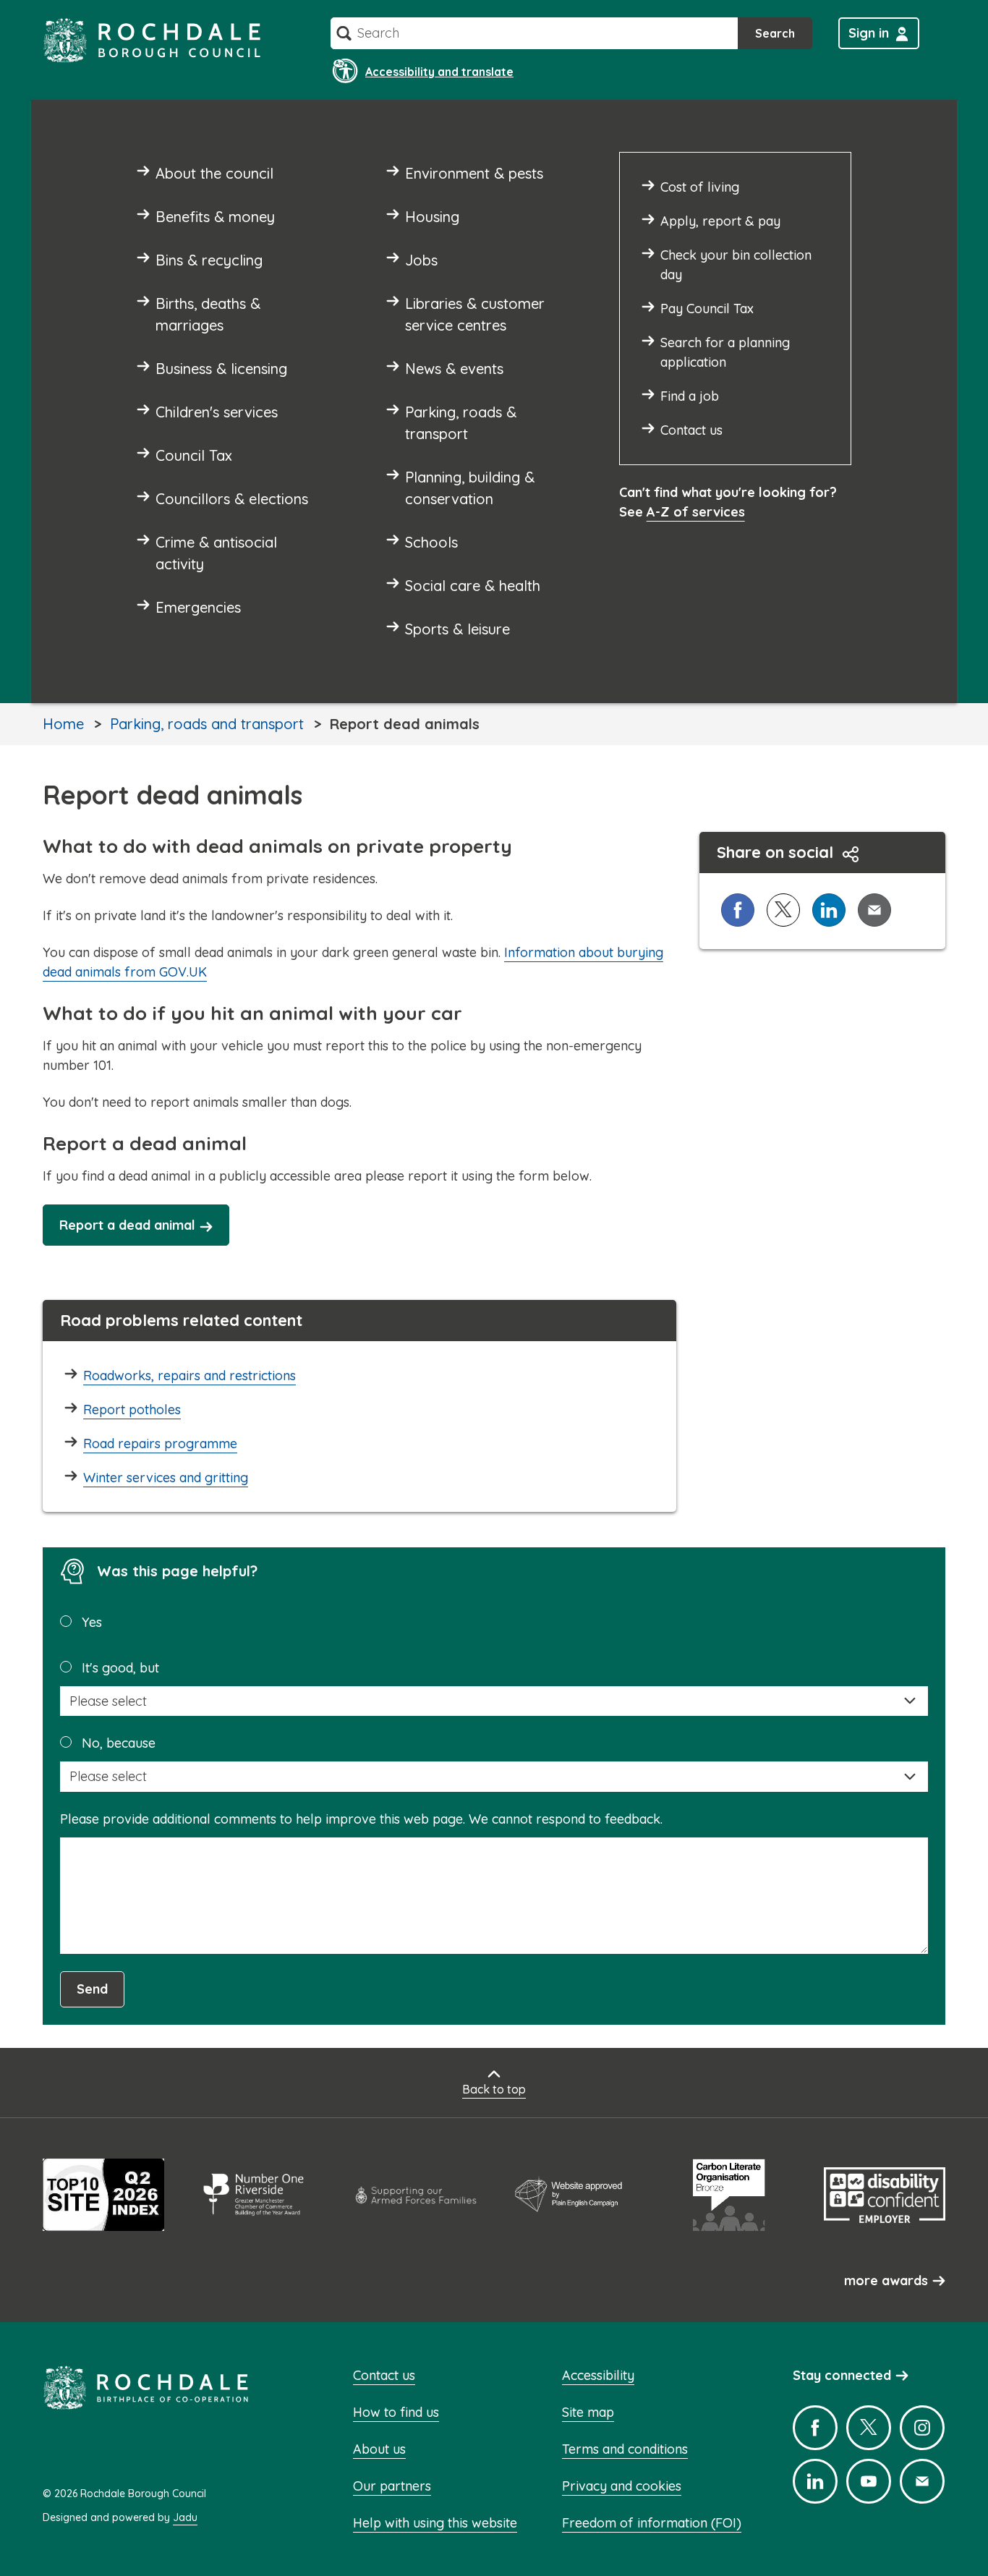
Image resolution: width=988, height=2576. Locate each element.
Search (775, 33)
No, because (119, 1743)
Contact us (384, 2375)
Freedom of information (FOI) (652, 2523)
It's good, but (120, 1668)
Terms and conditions (625, 2449)
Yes (92, 1622)
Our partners (392, 2486)
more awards (886, 2280)
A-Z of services (696, 512)
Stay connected (842, 2375)
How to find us (396, 2412)
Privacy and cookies (622, 2486)
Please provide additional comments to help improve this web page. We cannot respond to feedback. (361, 1819)
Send (92, 1989)
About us (379, 2449)
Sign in (869, 33)
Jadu (185, 2517)
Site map (588, 2412)
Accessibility (598, 2375)
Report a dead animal (127, 1225)
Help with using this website (435, 2523)
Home (63, 724)
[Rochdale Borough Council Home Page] (152, 40)
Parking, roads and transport (207, 724)
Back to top (494, 2089)
